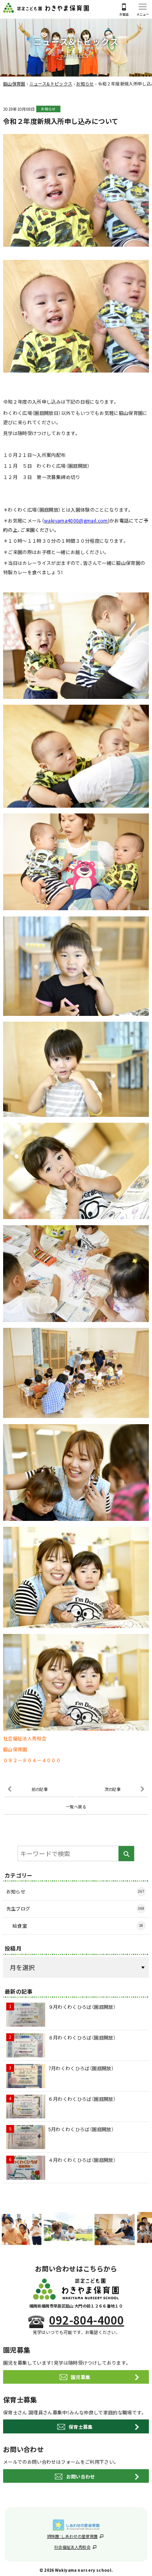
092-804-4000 (87, 2320)
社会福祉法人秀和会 (72, 2547)
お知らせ (48, 109)
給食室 (78, 1925)
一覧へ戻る (76, 1807)
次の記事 (112, 1789)
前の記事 (40, 1789)
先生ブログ (75, 1908)
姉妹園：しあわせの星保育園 (72, 2536)
